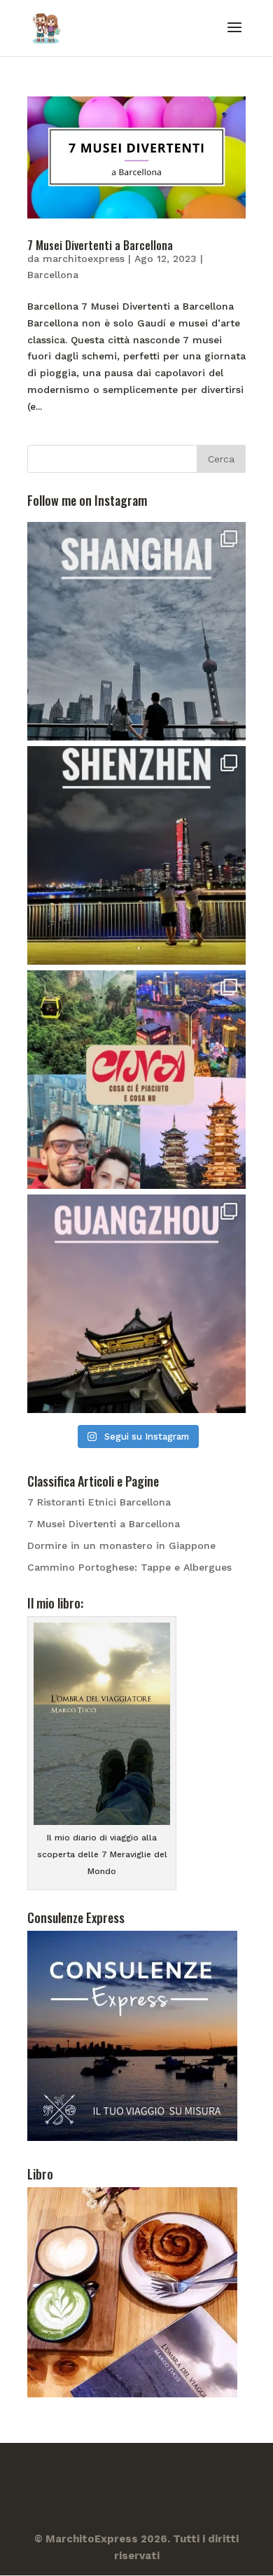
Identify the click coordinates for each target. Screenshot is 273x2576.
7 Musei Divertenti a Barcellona (100, 245)
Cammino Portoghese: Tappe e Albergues (129, 1567)
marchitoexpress (84, 259)
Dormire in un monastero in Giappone (121, 1545)
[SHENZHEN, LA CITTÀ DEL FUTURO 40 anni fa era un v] (136, 855)
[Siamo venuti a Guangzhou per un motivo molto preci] (136, 1304)
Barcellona (53, 275)
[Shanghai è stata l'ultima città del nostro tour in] (136, 631)
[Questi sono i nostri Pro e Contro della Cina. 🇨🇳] (136, 1080)
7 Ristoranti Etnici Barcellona (99, 1502)
